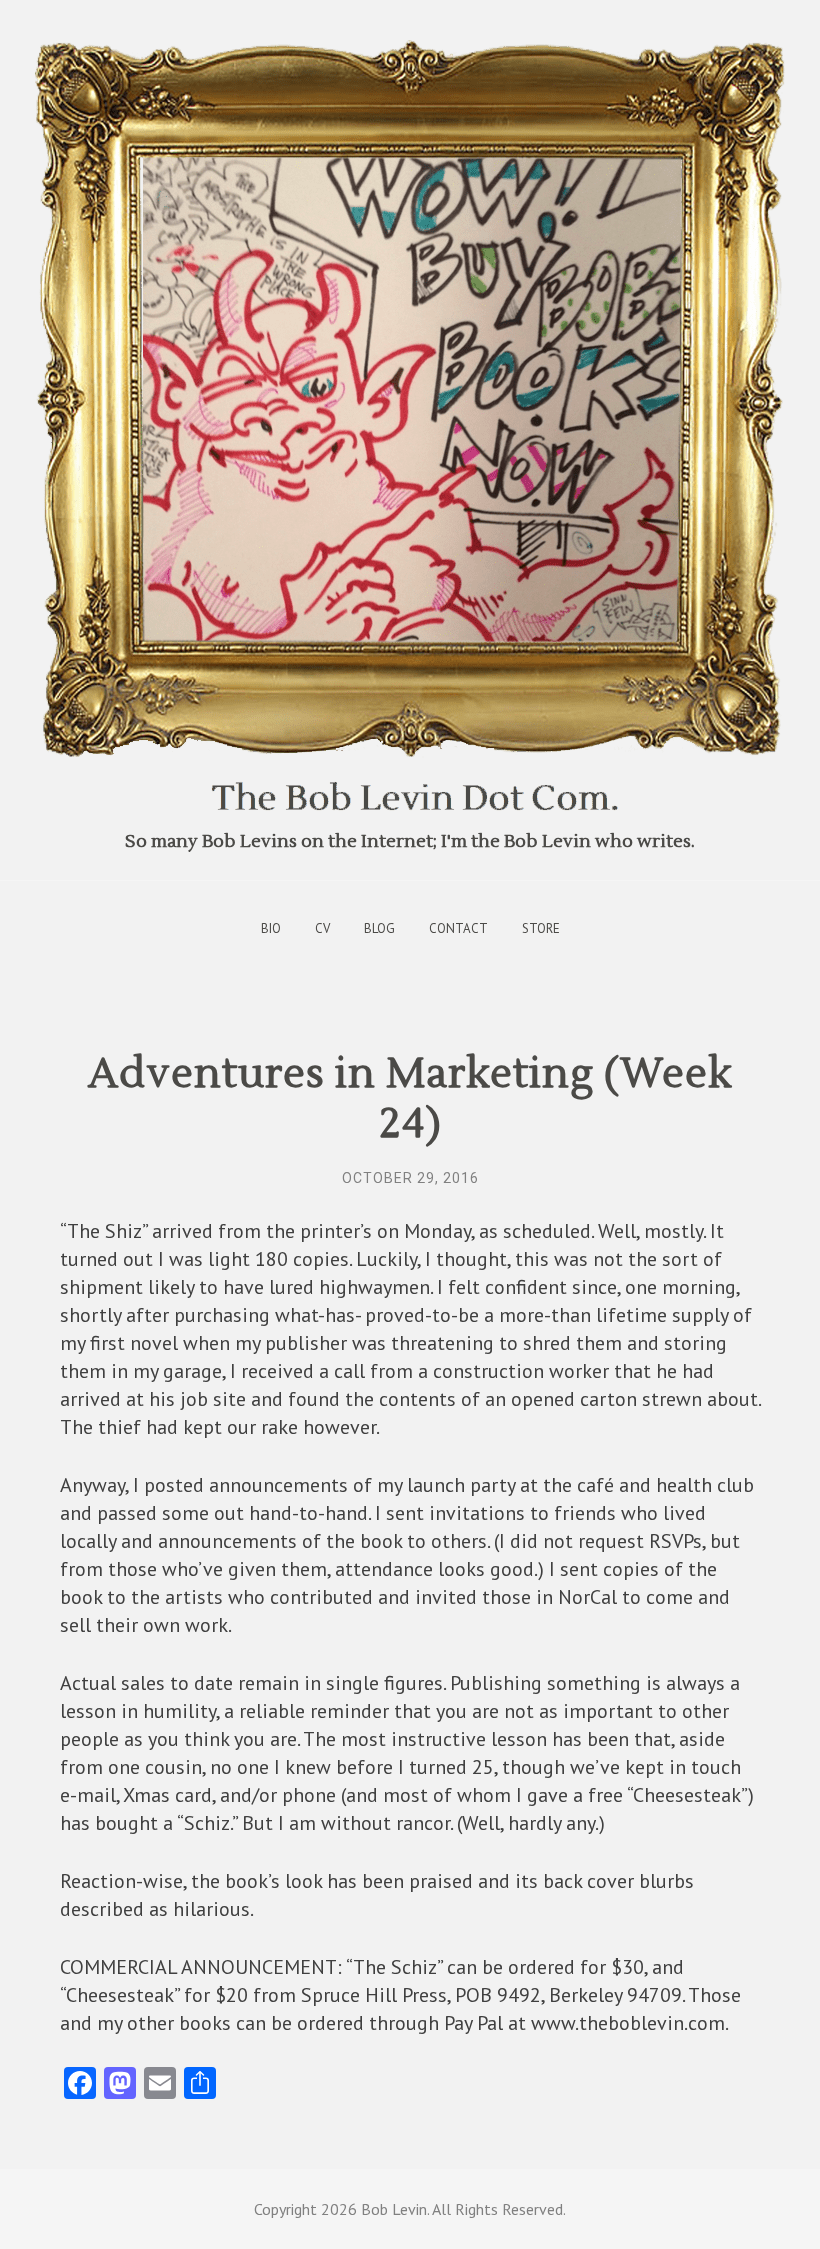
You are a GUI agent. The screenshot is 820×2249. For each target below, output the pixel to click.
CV (322, 928)
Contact (458, 928)
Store (541, 928)
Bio (271, 928)
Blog (379, 928)
